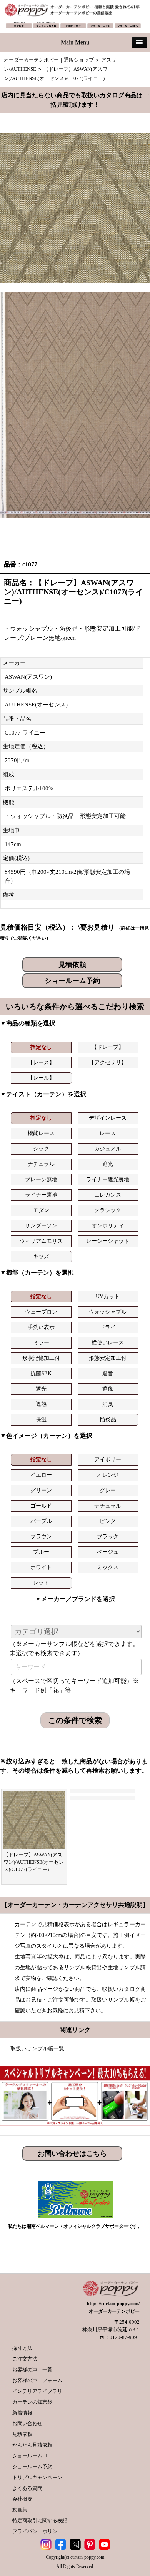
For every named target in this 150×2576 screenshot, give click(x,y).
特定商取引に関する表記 (40, 2520)
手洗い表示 (41, 1327)
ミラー (41, 1343)
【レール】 (41, 1078)
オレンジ (108, 1475)
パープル (41, 1521)
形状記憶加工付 (41, 1358)
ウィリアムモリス (41, 1241)
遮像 (108, 1389)
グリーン (41, 1490)
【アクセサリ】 (108, 1063)
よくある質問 (27, 2488)
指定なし (41, 1047)
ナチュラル (41, 1164)
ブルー (41, 1552)
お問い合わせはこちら (72, 2154)
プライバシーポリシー (37, 2531)
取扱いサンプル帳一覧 (37, 2049)
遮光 (108, 1164)
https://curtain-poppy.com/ (113, 2304)
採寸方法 (22, 2348)
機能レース (41, 1133)
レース (108, 1133)
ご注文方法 (25, 2359)
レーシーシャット (108, 1241)
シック (41, 1149)
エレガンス (108, 1195)
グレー (108, 1490)
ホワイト (41, 1567)
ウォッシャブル (108, 1312)
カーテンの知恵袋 (32, 2402)
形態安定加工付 (108, 1358)
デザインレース (108, 1118)
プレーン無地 (41, 1179)
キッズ (41, 1256)
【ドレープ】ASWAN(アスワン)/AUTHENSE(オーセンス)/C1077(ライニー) (34, 1862)
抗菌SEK (41, 1373)
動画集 (20, 2510)
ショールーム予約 (72, 981)
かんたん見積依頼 (32, 2445)
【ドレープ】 (108, 1047)
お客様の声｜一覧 (32, 2370)
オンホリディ (108, 1226)
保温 (41, 1420)
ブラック (108, 1537)
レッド (41, 1583)
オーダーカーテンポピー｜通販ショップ (49, 60)
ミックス (108, 1567)
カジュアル (108, 1149)
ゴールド (41, 1506)
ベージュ (108, 1552)
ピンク (108, 1521)
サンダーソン (41, 1226)
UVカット (108, 1296)
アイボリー (108, 1460)
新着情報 (22, 2413)
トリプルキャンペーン (37, 2477)
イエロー (41, 1475)
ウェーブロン (41, 1312)
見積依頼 (72, 965)
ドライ (108, 1327)
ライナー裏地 (41, 1195)
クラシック (108, 1210)
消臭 (108, 1404)
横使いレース (108, 1343)
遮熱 (41, 1404)
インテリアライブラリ (37, 2391)
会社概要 (22, 2499)
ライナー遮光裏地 (108, 1179)
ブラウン (41, 1537)
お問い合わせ (27, 2423)
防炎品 (108, 1420)
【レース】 (41, 1063)
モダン (41, 1210)
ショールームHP (30, 2456)
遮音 (108, 1373)
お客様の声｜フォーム (37, 2380)
